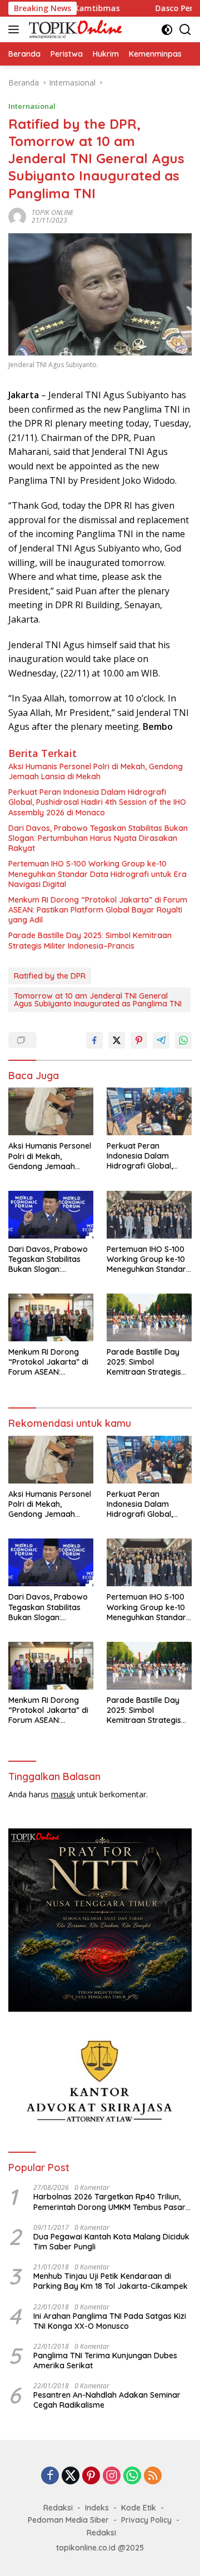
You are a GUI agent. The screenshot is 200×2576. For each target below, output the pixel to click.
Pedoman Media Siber (68, 2520)
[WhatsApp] (132, 2476)
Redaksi (58, 2508)
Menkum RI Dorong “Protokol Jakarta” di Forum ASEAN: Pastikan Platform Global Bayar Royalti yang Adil (98, 910)
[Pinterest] (91, 2476)
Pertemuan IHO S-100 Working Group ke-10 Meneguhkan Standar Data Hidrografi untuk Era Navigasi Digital (97, 874)
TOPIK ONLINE (52, 212)
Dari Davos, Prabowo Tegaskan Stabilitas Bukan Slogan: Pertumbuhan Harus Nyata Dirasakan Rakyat (98, 838)
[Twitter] (71, 2476)
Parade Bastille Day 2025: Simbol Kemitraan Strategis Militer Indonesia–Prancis (90, 940)
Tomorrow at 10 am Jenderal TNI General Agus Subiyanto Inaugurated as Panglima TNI (98, 1000)
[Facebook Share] (94, 1040)
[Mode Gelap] (167, 30)
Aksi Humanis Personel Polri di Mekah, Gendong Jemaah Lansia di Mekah (96, 771)
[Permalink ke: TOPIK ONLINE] (17, 215)
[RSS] (153, 2476)
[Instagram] (112, 2476)
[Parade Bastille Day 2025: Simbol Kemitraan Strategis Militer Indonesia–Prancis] (149, 1317)
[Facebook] (50, 2476)
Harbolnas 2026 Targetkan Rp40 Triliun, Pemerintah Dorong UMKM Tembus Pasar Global (109, 2202)
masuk (63, 1794)
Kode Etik (139, 2508)
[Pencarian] (185, 30)
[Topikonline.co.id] (74, 29)
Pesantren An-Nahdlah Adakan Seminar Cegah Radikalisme (107, 2400)
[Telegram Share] (161, 1040)
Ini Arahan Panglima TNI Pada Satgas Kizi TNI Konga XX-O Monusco (110, 2321)
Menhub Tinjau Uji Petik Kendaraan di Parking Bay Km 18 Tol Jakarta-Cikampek (111, 2281)
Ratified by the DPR (50, 976)
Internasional (32, 106)
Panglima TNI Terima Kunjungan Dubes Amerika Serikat (105, 2361)
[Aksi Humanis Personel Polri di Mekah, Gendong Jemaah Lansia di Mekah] (51, 1111)
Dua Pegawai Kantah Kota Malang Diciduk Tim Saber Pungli (111, 2242)
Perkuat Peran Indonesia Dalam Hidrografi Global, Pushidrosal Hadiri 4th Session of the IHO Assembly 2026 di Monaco (97, 802)
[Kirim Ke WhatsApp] (183, 1040)
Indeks (97, 2508)
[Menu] (16, 29)
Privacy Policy (146, 2520)
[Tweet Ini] (117, 1040)
